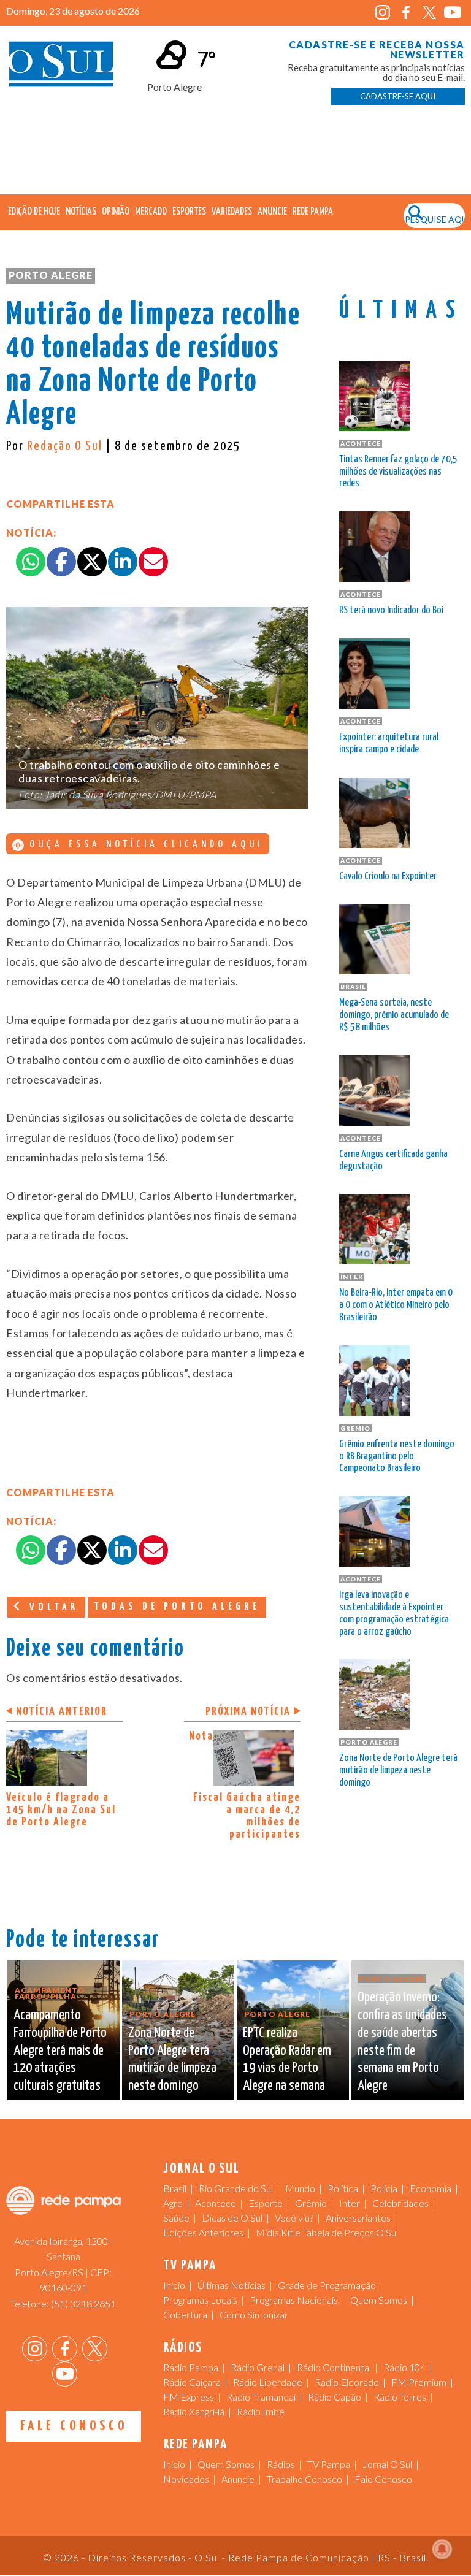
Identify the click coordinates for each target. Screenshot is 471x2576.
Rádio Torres (400, 2397)
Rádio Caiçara (192, 2382)
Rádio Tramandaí (261, 2397)
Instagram (383, 13)
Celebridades (400, 2203)
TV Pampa (329, 2464)
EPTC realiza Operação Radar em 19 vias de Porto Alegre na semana (287, 2059)
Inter (350, 2203)
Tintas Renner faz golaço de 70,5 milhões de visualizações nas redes (398, 472)
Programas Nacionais (294, 2300)
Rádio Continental (334, 2367)
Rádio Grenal (258, 2367)
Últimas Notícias (232, 2285)
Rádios (281, 2464)
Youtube (453, 13)
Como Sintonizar (254, 2314)
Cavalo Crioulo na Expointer (388, 877)
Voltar (52, 1607)
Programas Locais (200, 2300)
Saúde (176, 2218)
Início (174, 2285)
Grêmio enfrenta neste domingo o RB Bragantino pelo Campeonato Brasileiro (397, 1457)
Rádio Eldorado (347, 2382)
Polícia (384, 2188)
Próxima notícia (248, 1712)
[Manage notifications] (442, 2549)
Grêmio (311, 2203)
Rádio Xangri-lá (194, 2411)
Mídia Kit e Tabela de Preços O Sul (327, 2232)
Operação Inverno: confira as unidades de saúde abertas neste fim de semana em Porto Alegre (402, 2042)
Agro (173, 2203)
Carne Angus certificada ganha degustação (393, 1160)
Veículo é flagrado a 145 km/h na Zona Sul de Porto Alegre (61, 1810)
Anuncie (272, 212)
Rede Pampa (313, 212)
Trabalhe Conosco (304, 2479)
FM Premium (419, 2382)
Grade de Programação (327, 2285)
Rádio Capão (335, 2397)
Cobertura (185, 2314)
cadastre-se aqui (398, 96)
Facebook (406, 13)
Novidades (186, 2479)
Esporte (266, 2203)
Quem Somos (379, 2300)
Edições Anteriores (203, 2232)
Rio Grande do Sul (236, 2188)
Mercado (151, 212)
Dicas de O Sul (232, 2218)
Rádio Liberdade (268, 2382)
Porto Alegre (51, 275)
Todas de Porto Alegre (177, 1607)
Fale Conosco (74, 2426)
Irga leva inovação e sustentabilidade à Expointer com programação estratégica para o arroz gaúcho (394, 1613)
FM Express (189, 2397)
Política (343, 2188)
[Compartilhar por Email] (153, 562)
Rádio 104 (404, 2367)
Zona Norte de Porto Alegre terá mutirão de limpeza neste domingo (398, 1771)
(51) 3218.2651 (83, 2303)
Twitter (430, 13)
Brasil (175, 2188)
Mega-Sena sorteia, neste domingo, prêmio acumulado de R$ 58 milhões (394, 1015)
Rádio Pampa (191, 2367)
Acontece (216, 2203)
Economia (431, 2188)
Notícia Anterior (62, 1712)
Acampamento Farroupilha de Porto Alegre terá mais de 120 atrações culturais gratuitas (60, 2050)
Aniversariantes (358, 2218)
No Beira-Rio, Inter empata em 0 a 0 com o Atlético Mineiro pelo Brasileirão (396, 1305)
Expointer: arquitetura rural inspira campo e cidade (389, 743)
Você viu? (294, 2218)
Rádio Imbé (261, 2411)
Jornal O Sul (61, 67)
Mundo (300, 2188)
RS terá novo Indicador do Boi (391, 610)
